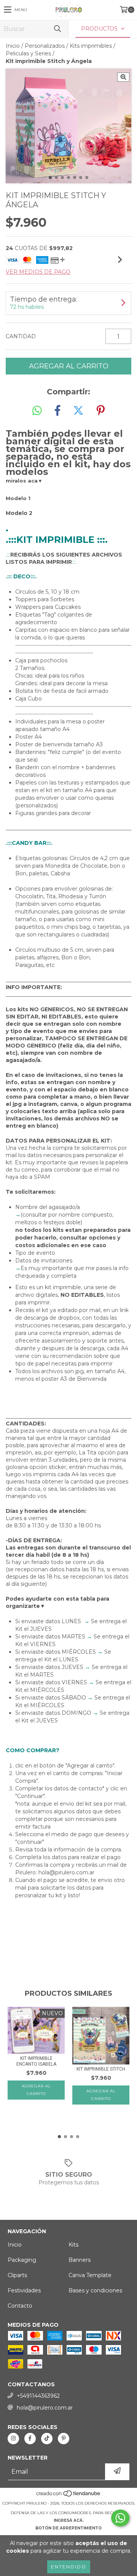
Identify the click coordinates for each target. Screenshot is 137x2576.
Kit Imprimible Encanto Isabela (36, 2061)
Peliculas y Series (28, 53)
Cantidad (21, 336)
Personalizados (45, 46)
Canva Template (90, 2275)
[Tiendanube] (69, 2496)
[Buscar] (57, 29)
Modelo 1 (18, 498)
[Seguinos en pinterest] (64, 2439)
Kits (73, 2245)
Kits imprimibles (91, 46)
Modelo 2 (19, 513)
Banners (80, 2260)
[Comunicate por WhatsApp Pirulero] (120, 2518)
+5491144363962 (38, 2396)
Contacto (20, 2306)
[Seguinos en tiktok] (47, 2439)
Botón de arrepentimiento (68, 2528)
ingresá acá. (69, 2520)
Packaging (22, 2260)
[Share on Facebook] (57, 411)
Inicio (13, 46)
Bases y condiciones (95, 2290)
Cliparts (17, 2275)
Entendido (69, 2567)
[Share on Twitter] (78, 411)
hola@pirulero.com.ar (45, 2408)
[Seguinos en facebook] (30, 2439)
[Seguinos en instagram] (13, 2439)
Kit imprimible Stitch (101, 2069)
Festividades (24, 2290)
